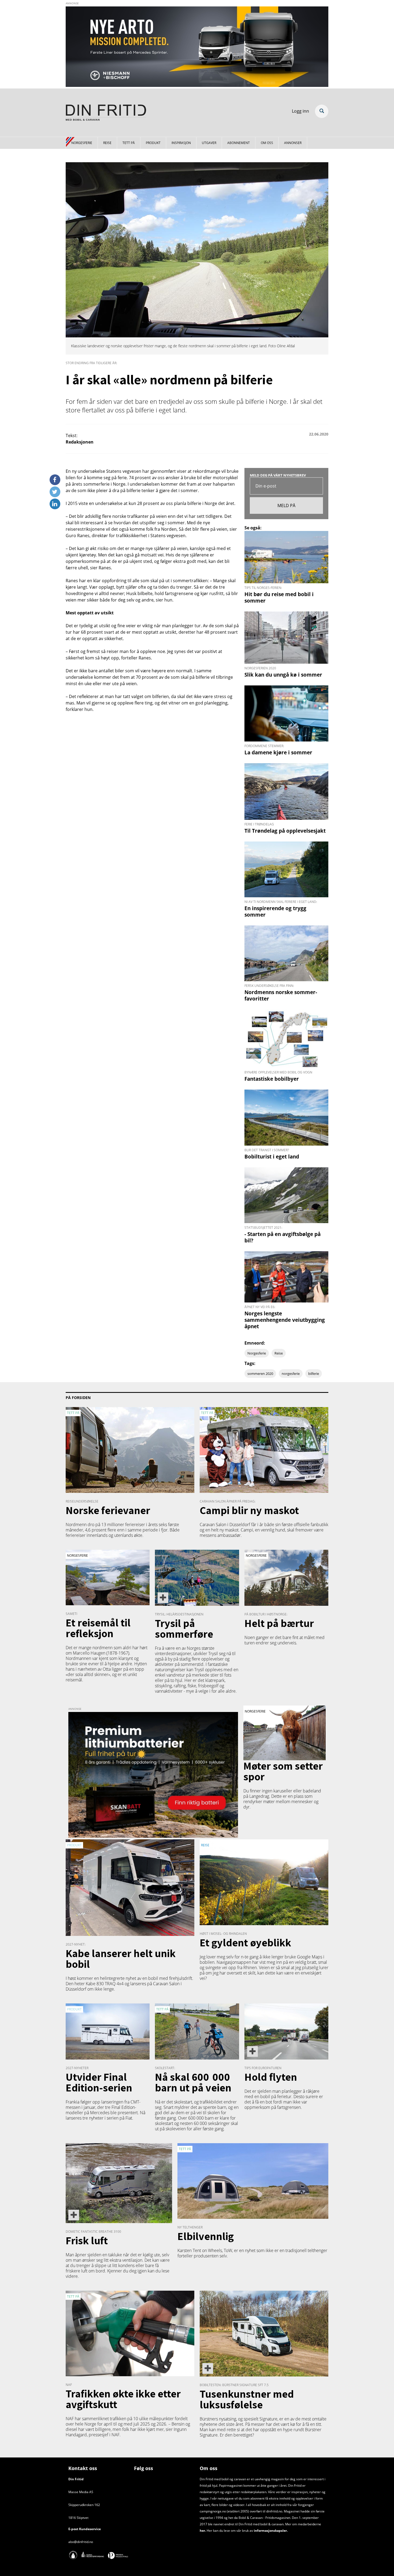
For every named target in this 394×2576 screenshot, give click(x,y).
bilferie (314, 1374)
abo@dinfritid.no (81, 2542)
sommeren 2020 (260, 1374)
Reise (107, 143)
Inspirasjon (181, 143)
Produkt (153, 143)
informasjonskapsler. (270, 2531)
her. (203, 2531)
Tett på (129, 143)
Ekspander (322, 111)
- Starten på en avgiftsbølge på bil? (283, 1237)
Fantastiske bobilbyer (272, 1079)
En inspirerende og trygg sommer (275, 911)
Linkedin (55, 502)
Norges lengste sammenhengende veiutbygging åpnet (285, 1320)
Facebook (55, 478)
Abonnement (239, 143)
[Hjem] (106, 113)
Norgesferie (82, 143)
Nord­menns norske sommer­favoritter (281, 995)
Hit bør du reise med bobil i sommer (279, 597)
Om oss (267, 143)
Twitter (55, 490)
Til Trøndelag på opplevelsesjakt (285, 831)
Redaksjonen (80, 442)
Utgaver (209, 143)
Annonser (293, 143)
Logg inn (300, 111)
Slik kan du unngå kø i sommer (283, 675)
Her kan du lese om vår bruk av (230, 2531)
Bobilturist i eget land (272, 1156)
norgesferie (291, 1374)
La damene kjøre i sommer (278, 752)
